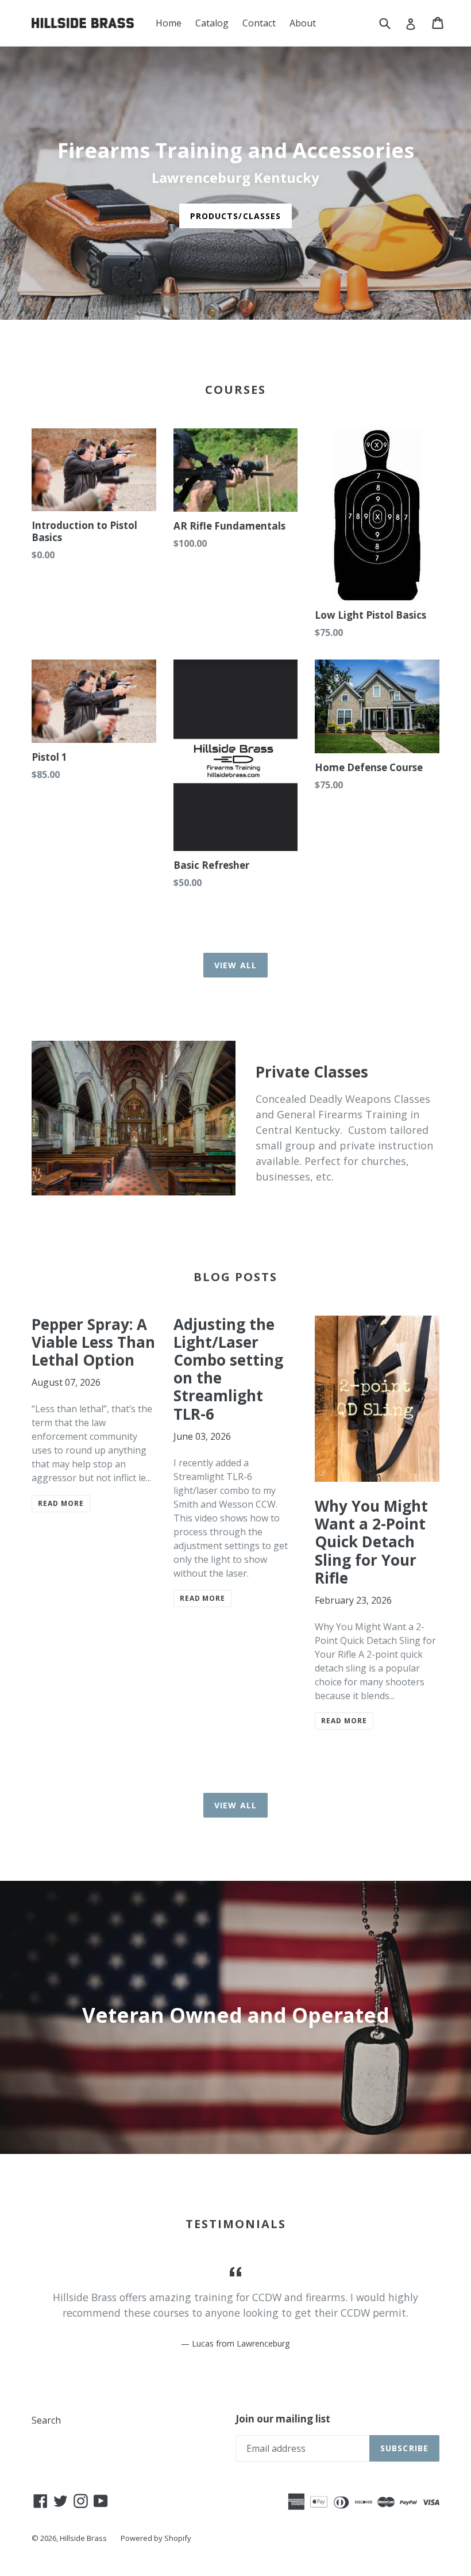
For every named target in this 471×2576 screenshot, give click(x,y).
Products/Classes (236, 216)
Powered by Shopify (156, 2538)
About (303, 23)
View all (235, 965)
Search (46, 2420)
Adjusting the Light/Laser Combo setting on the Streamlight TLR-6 (228, 1369)
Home (169, 23)
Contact (259, 23)
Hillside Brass (83, 2538)
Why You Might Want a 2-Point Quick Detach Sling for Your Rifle (371, 1542)
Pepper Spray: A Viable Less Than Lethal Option (93, 1342)
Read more (61, 1503)
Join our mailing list (283, 2419)
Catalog (212, 23)
